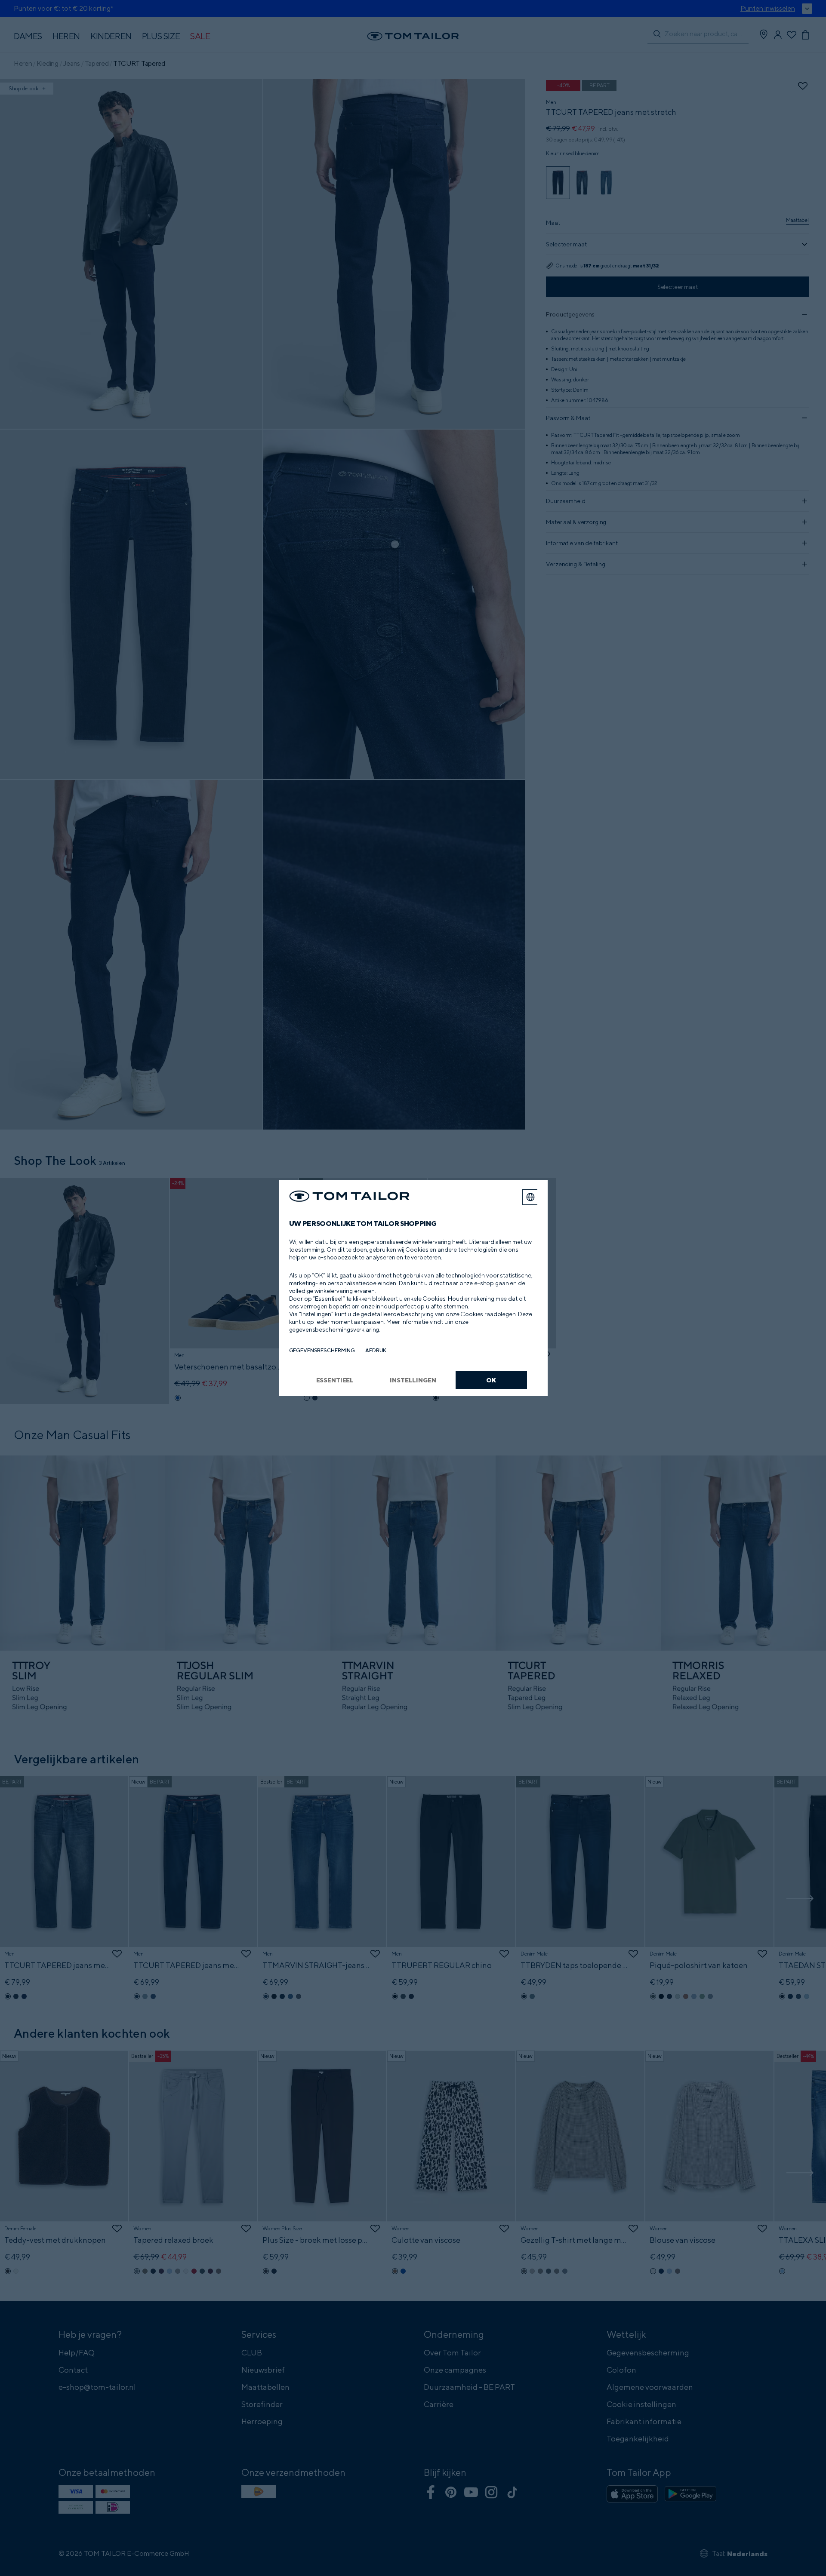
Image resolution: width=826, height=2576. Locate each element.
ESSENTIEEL (335, 1380)
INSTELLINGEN (413, 1380)
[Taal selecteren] (530, 1197)
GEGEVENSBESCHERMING (322, 1350)
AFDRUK (376, 1350)
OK (491, 1380)
